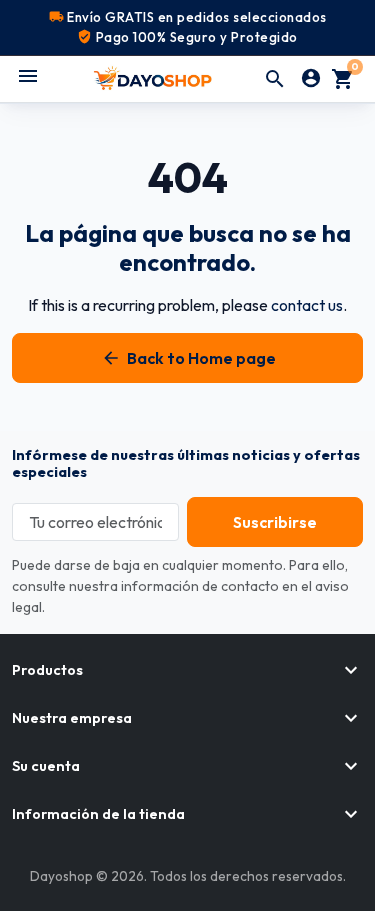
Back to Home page (188, 358)
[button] (275, 79)
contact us (307, 305)
